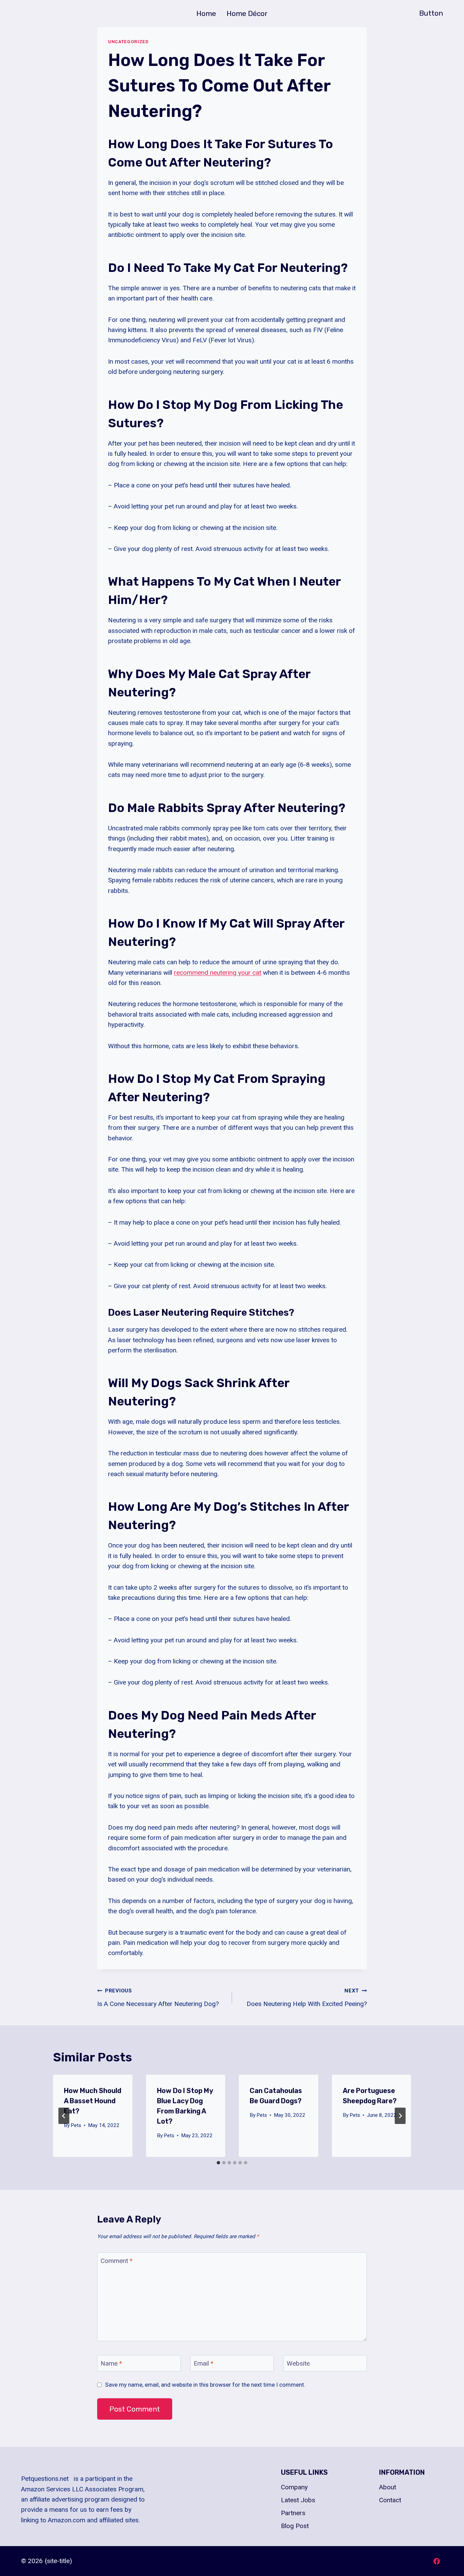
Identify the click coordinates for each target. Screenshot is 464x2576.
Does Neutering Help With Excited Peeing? (307, 1998)
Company (294, 2487)
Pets (76, 2125)
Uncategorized (128, 42)
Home (206, 13)
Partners (293, 2513)
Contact (390, 2500)
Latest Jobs (298, 2500)
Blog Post (295, 2526)
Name (111, 2363)
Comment (117, 2261)
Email (203, 2363)
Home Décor (247, 13)
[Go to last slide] (64, 2116)
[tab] (218, 2163)
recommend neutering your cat (218, 973)
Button (431, 13)
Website (298, 2363)
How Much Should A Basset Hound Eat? (93, 2101)
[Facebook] (436, 2561)
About (388, 2487)
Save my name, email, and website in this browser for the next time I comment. (205, 2385)
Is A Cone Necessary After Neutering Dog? (158, 1998)
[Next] (400, 2116)
